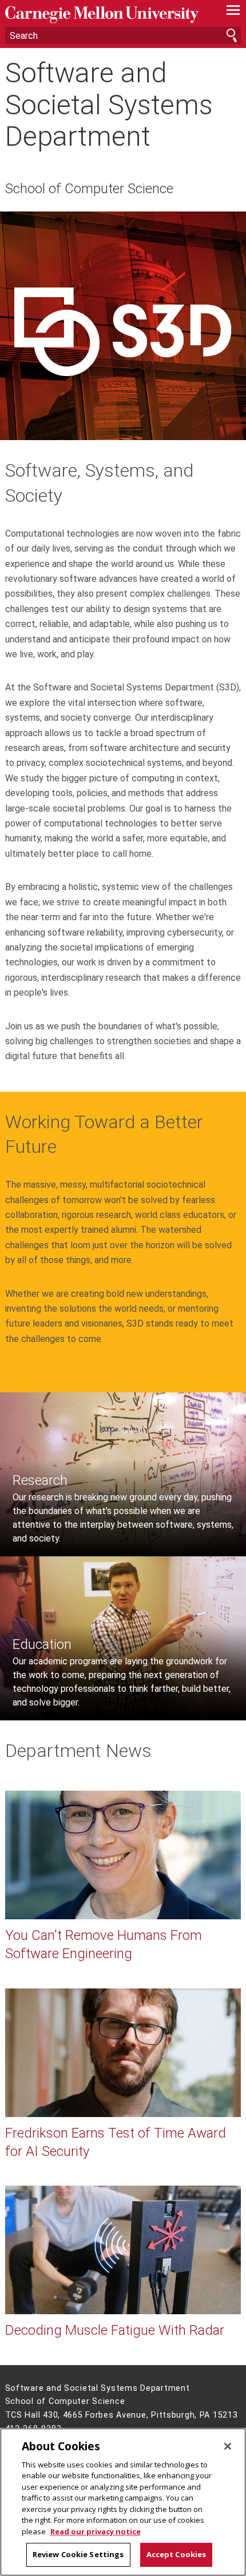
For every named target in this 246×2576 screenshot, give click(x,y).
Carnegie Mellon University (106, 15)
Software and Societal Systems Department (109, 105)
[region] (123, 2502)
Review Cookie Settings (78, 2554)
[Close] (228, 2446)
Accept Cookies (176, 2554)
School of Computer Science (89, 189)
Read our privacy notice (96, 2531)
